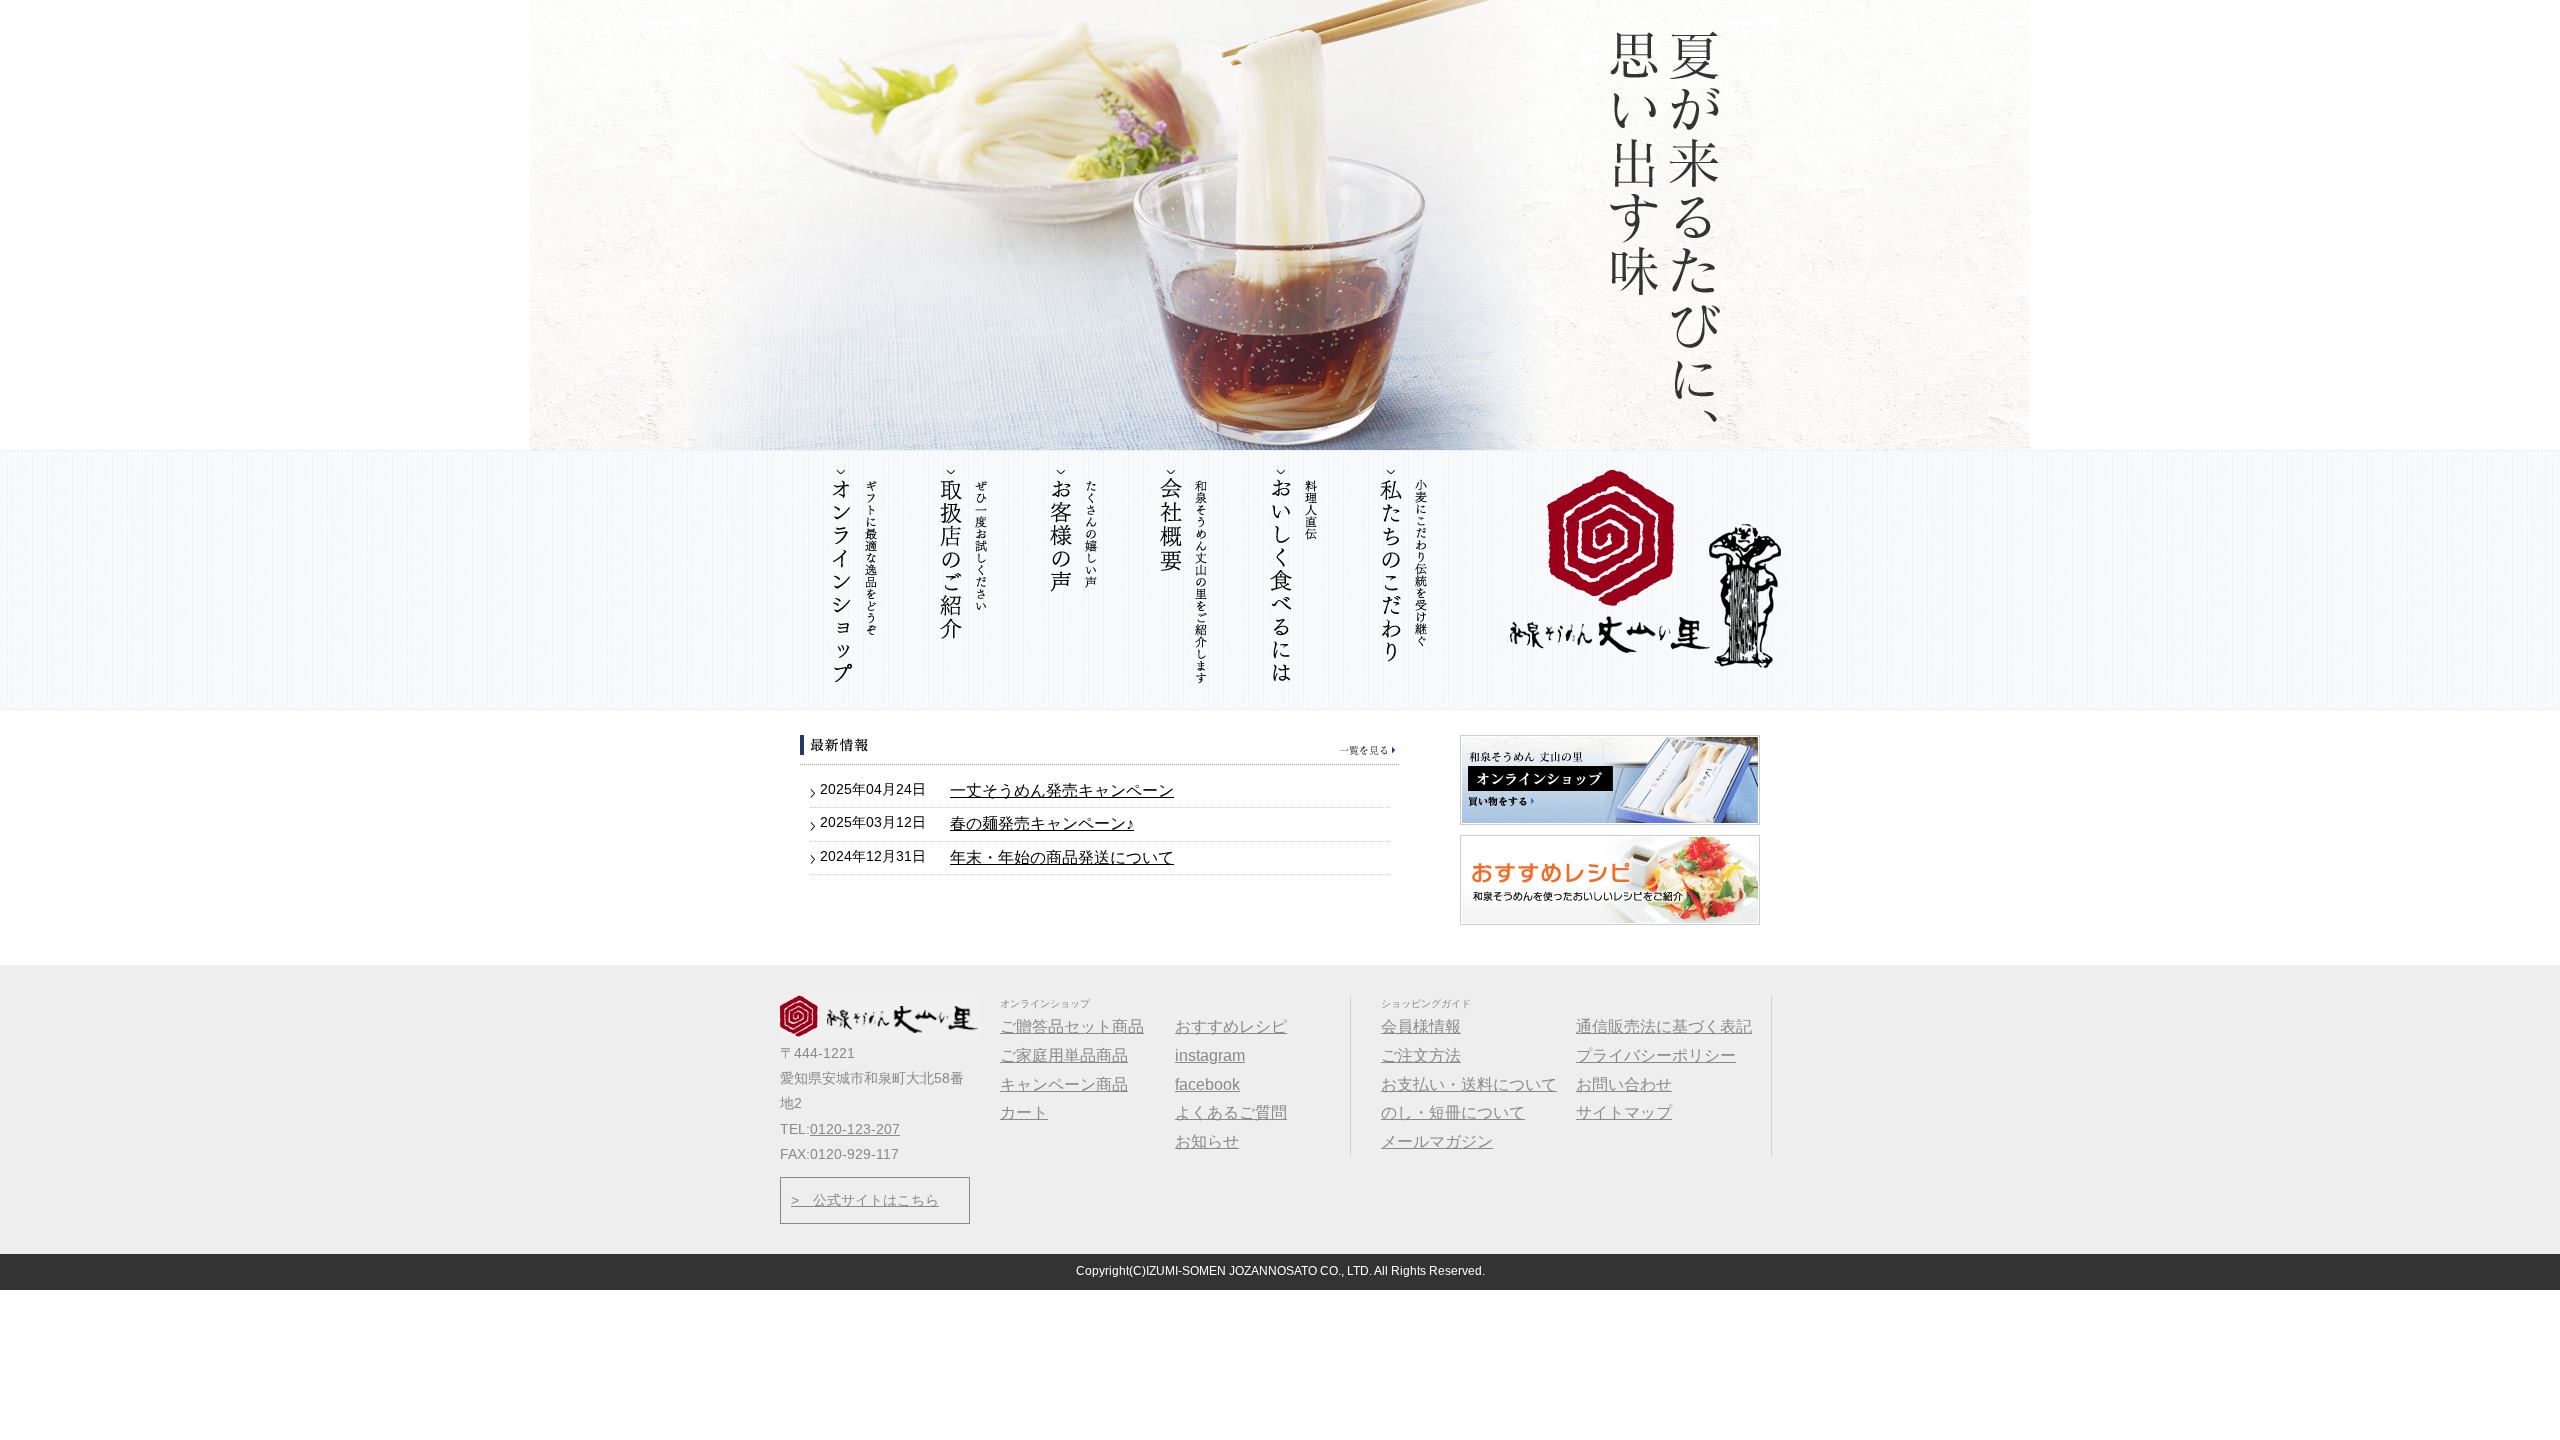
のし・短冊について (1453, 1112)
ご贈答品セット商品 (1072, 1026)
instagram (1210, 1055)
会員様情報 (1421, 1026)
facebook (1207, 1084)
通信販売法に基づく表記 (1664, 1026)
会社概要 (1185, 580)
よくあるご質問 (1231, 1112)
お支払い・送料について (1469, 1084)
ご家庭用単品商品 (1064, 1055)
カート (1024, 1112)
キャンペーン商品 (1064, 1084)
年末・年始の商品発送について (1062, 857)
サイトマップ (1624, 1112)
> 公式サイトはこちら (865, 1200)
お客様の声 (1075, 580)
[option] (1280, 225)
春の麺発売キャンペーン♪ (1042, 823)
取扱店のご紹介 (965, 580)
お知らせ (1100, 745)
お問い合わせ (1624, 1084)
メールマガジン (1437, 1141)
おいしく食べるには (1295, 580)
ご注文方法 (1421, 1055)
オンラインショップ (855, 580)
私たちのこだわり (1405, 580)
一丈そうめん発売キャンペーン (1062, 790)
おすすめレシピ (1231, 1026)
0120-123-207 (855, 1129)
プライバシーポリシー (1656, 1055)
